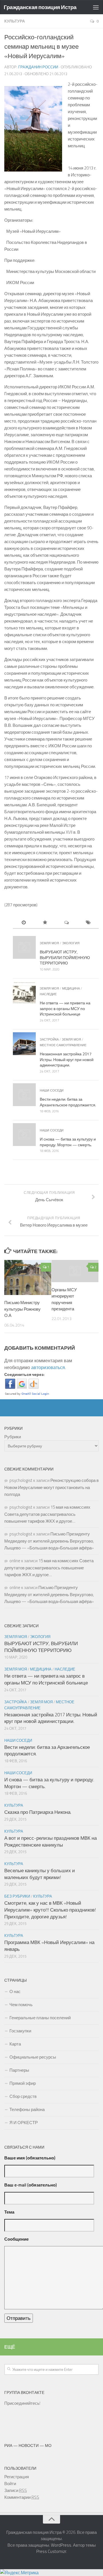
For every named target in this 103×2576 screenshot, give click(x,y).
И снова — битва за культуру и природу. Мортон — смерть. (68, 1142)
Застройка (49, 1039)
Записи (16, 2490)
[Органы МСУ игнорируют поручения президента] (75, 1271)
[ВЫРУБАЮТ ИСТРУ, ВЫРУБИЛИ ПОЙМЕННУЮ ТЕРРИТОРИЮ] (24, 947)
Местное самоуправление (63, 1045)
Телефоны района (27, 2109)
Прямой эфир (23, 2083)
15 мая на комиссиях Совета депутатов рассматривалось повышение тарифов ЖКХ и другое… (47, 1514)
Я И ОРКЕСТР (24, 2123)
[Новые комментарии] (67, 923)
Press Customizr (51, 2551)
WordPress (61, 2545)
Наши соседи (52, 1090)
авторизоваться (48, 1367)
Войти (10, 2484)
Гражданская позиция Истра (40, 7)
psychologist (21, 1480)
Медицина (71, 988)
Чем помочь (21, 2005)
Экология (71, 943)
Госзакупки (20, 2031)
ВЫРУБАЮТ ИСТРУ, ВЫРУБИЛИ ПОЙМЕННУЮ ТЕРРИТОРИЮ (65, 957)
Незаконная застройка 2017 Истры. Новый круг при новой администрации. (67, 1059)
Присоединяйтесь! (22, 2403)
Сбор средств (23, 2096)
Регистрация (17, 2477)
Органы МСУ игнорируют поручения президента (64, 1299)
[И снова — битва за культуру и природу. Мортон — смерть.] (24, 1135)
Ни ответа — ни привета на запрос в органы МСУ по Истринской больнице (65, 1008)
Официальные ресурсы (33, 2057)
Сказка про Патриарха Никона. (38, 1812)
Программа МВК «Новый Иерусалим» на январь (49, 1946)
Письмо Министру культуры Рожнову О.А (22, 1309)
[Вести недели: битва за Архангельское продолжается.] (24, 1095)
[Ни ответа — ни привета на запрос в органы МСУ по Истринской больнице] (24, 993)
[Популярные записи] (45, 923)
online (15, 1561)
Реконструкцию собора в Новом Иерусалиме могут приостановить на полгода (51, 1487)
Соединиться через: (24, 1374)
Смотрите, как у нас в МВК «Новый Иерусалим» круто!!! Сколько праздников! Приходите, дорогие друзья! (50, 1910)
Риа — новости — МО (28, 2445)
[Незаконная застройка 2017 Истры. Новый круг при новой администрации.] (24, 1044)
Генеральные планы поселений (40, 2018)
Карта (15, 2044)
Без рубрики (17, 1896)
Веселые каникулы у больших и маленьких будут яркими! (40, 1874)
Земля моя (49, 943)
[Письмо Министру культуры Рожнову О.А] (28, 1277)
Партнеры (19, 2070)
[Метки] (88, 923)
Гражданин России (38, 67)
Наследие (48, 994)
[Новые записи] (24, 923)
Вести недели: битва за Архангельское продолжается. (68, 1102)
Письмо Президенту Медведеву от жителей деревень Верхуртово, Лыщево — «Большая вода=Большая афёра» (49, 1541)
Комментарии (22, 2497)
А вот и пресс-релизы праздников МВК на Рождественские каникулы (50, 1841)
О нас (15, 1991)
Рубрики (13, 1437)
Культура (15, 21)
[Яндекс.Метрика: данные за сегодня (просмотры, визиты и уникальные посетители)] (19, 2573)
